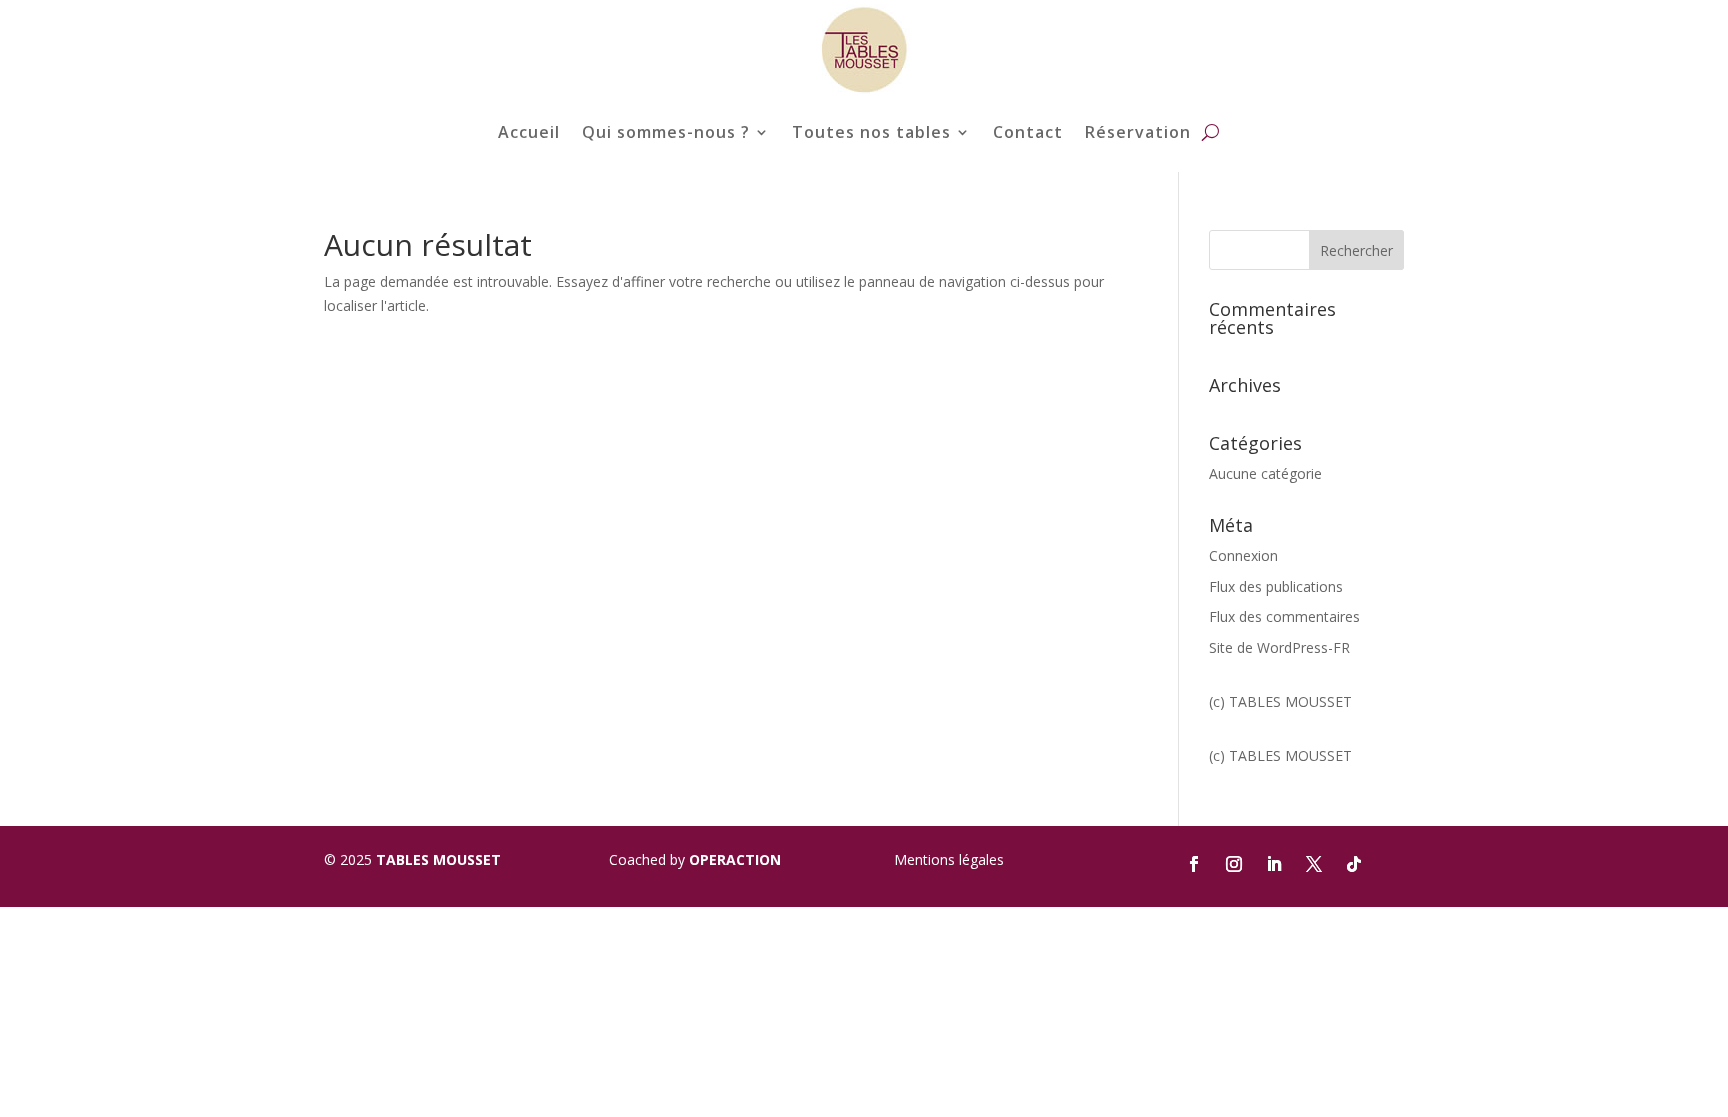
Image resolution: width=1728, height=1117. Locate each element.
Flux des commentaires (1284, 616)
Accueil (529, 132)
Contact (1028, 132)
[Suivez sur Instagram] (1234, 864)
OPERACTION (735, 859)
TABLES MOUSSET (438, 859)
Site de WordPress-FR (1279, 647)
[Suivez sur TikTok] (1354, 864)
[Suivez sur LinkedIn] (1274, 864)
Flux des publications (1276, 586)
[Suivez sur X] (1314, 864)
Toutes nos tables (871, 132)
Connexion (1243, 555)
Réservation (1138, 132)
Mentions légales (949, 859)
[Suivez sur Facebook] (1194, 864)
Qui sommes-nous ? (666, 132)
